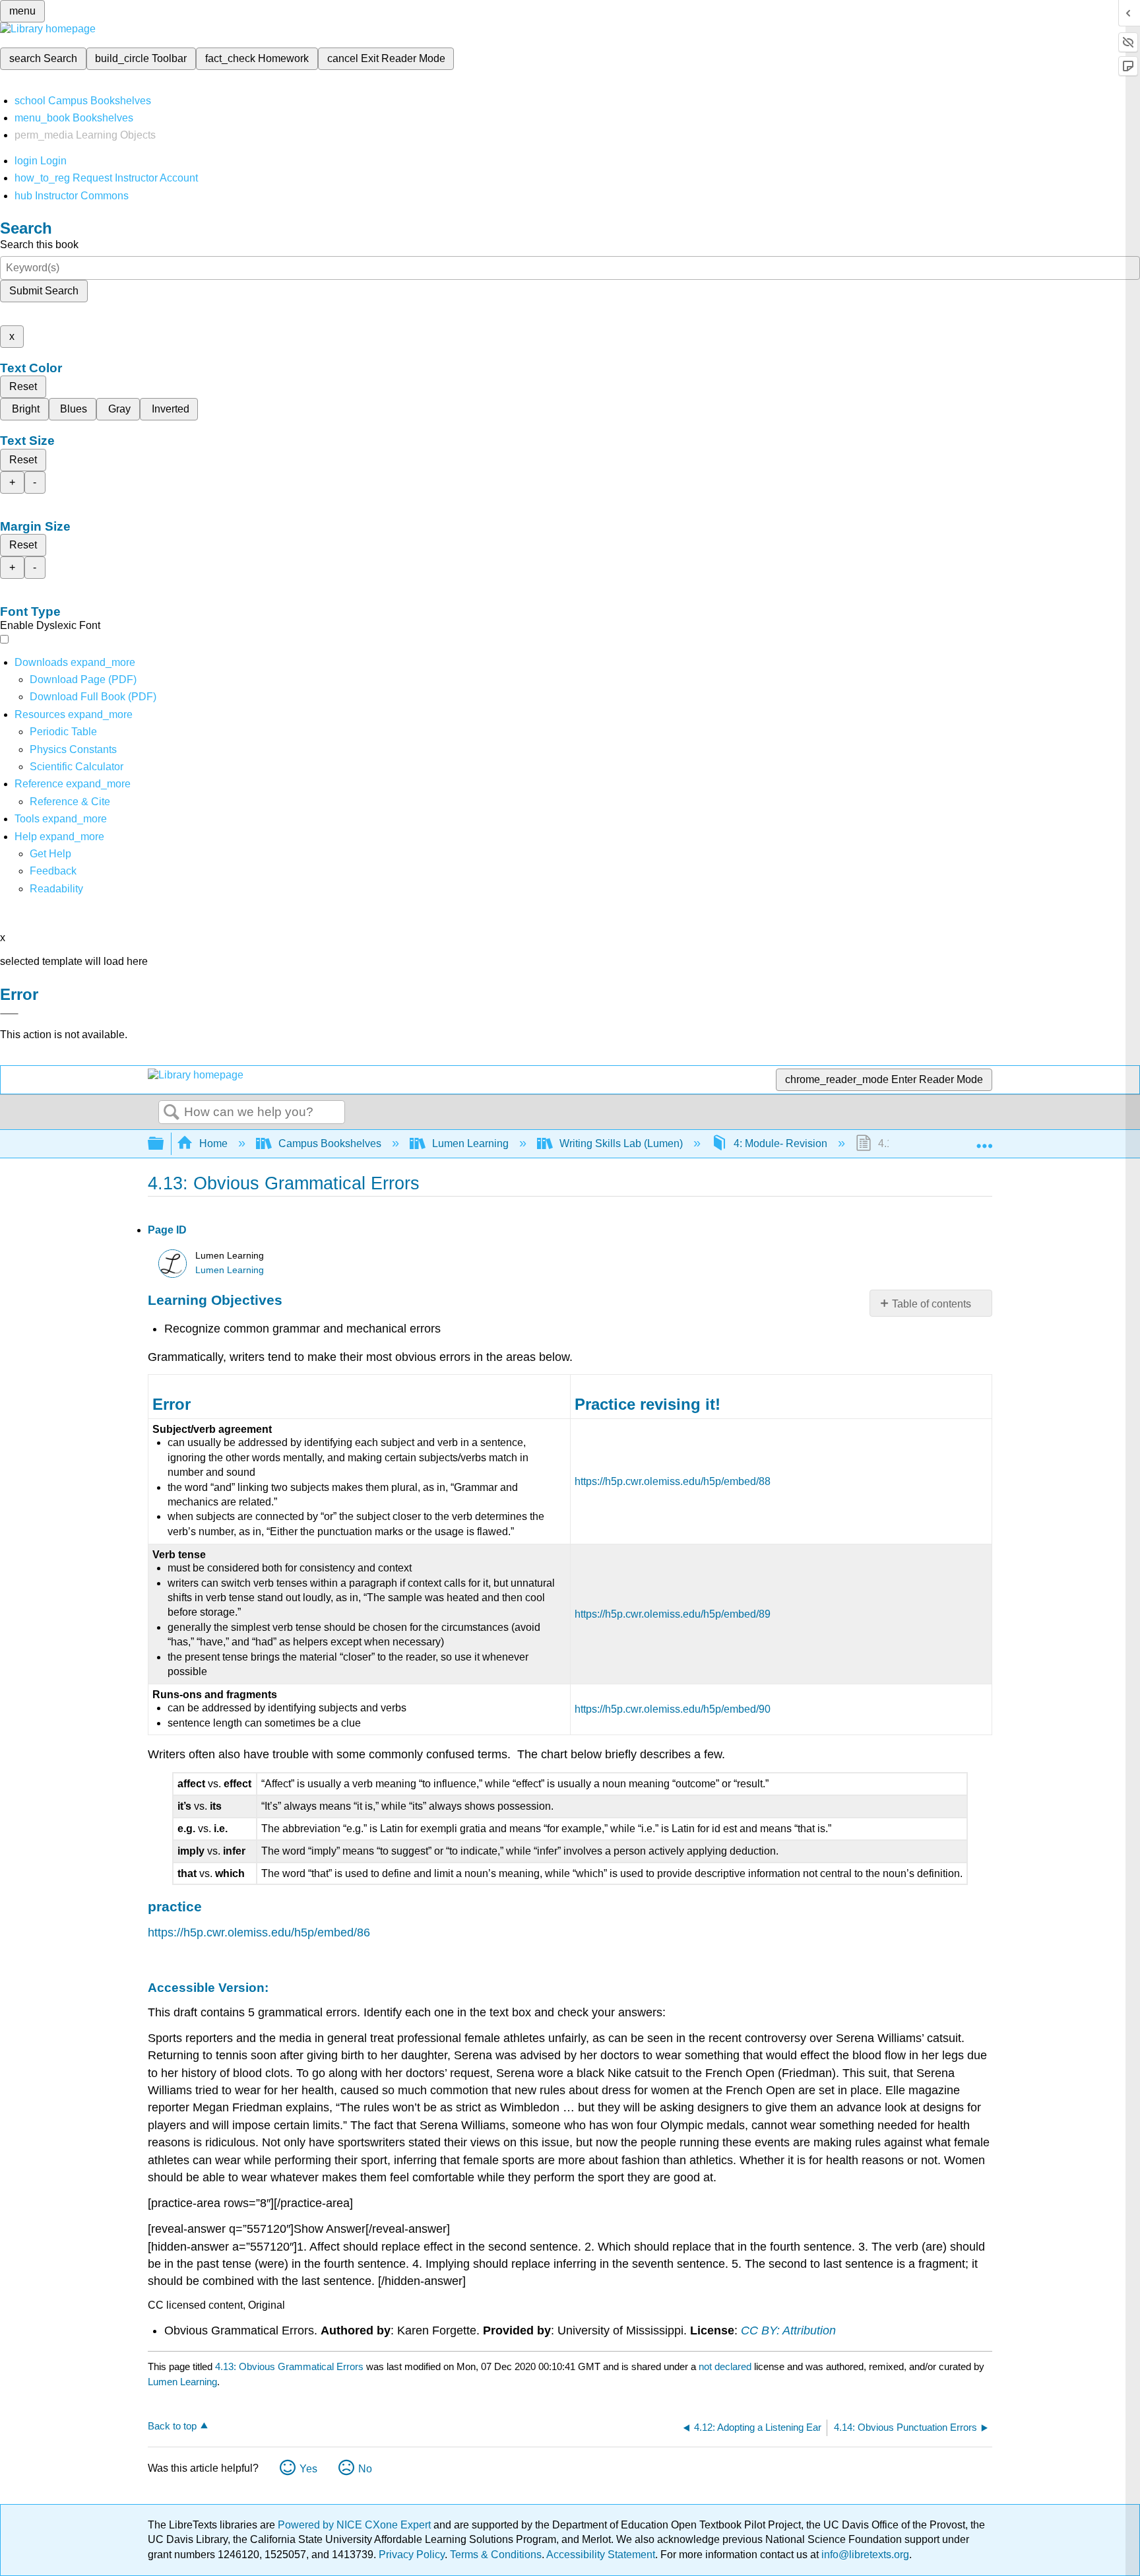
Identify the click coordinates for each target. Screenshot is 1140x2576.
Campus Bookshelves (330, 1143)
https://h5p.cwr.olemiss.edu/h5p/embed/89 (673, 1614)
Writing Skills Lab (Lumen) (621, 1143)
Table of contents (932, 1304)
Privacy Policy (412, 2555)
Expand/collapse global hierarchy (164, 1144)
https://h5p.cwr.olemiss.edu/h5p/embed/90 (673, 1709)
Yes (308, 2469)
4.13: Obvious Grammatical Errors (289, 2366)
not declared (726, 2366)
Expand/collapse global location (984, 1140)
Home (213, 1143)
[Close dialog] (9, 1014)
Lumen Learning (470, 1143)
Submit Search (44, 291)
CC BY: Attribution (788, 2330)
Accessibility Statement (601, 2555)
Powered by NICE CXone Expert (356, 2525)
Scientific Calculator (77, 767)
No (365, 2469)
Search (172, 1113)
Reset (23, 386)
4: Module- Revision (780, 1143)
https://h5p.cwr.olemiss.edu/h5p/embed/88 (673, 1481)
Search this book (39, 245)
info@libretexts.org (864, 2555)
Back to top (172, 2426)
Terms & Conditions (496, 2555)
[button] (53, 871)
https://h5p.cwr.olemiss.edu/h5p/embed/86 (259, 1932)
